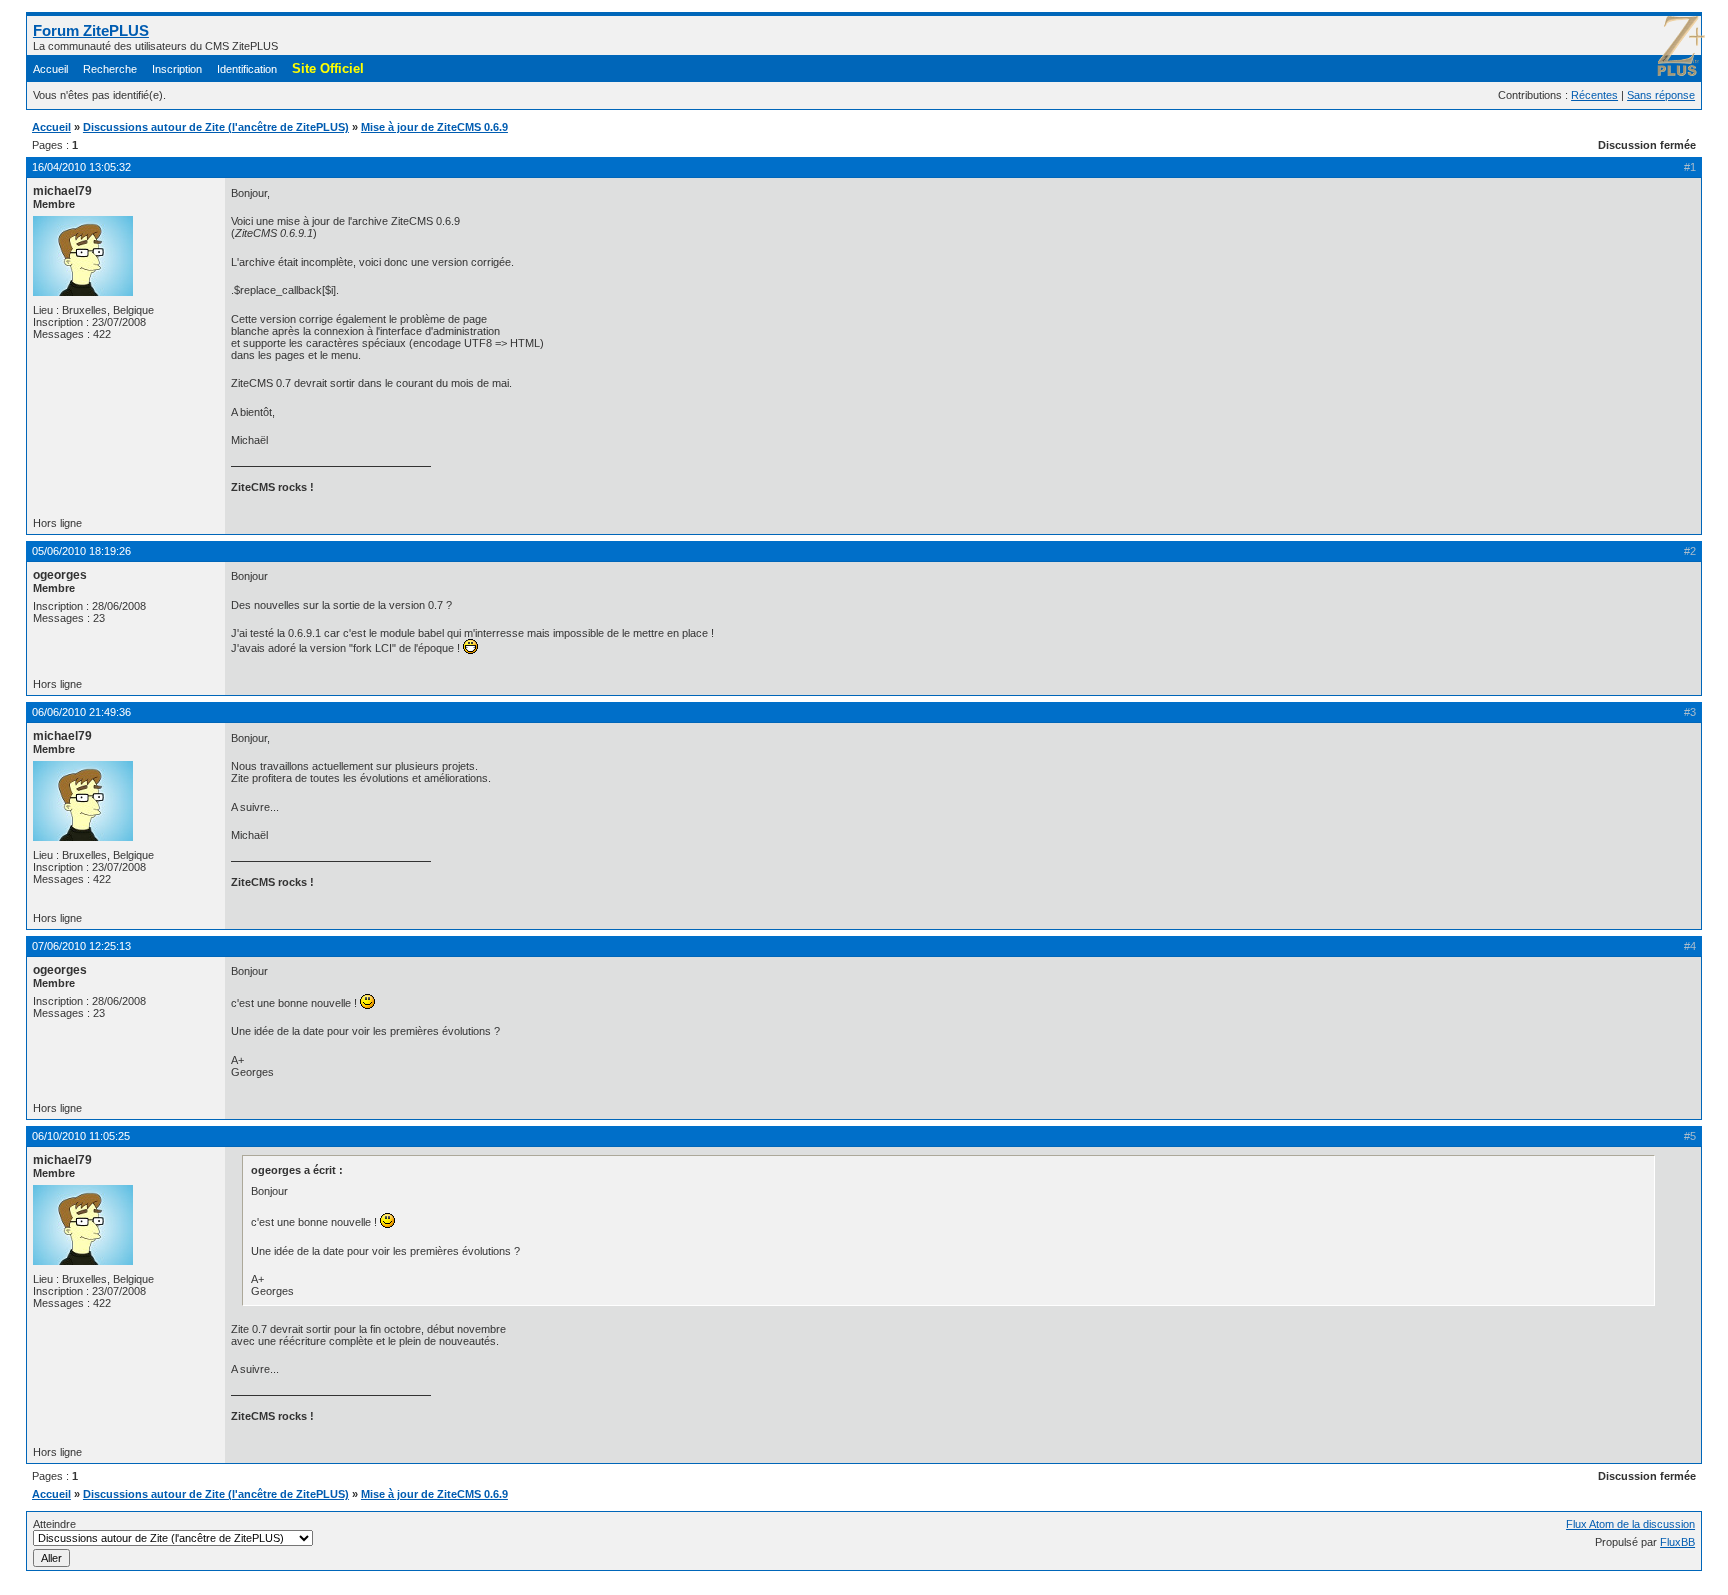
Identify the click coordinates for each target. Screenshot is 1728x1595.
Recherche (110, 69)
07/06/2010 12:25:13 (81, 946)
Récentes (1594, 95)
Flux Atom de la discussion (1630, 1524)
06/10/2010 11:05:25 (81, 1136)
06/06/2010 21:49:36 (81, 712)
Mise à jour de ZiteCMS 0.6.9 (434, 127)
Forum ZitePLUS (91, 30)
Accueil (50, 69)
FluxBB (1677, 1542)
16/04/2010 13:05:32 (81, 167)
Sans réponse (1661, 95)
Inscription (177, 69)
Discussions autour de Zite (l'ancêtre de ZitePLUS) (216, 127)
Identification (247, 69)
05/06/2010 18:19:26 (81, 551)
